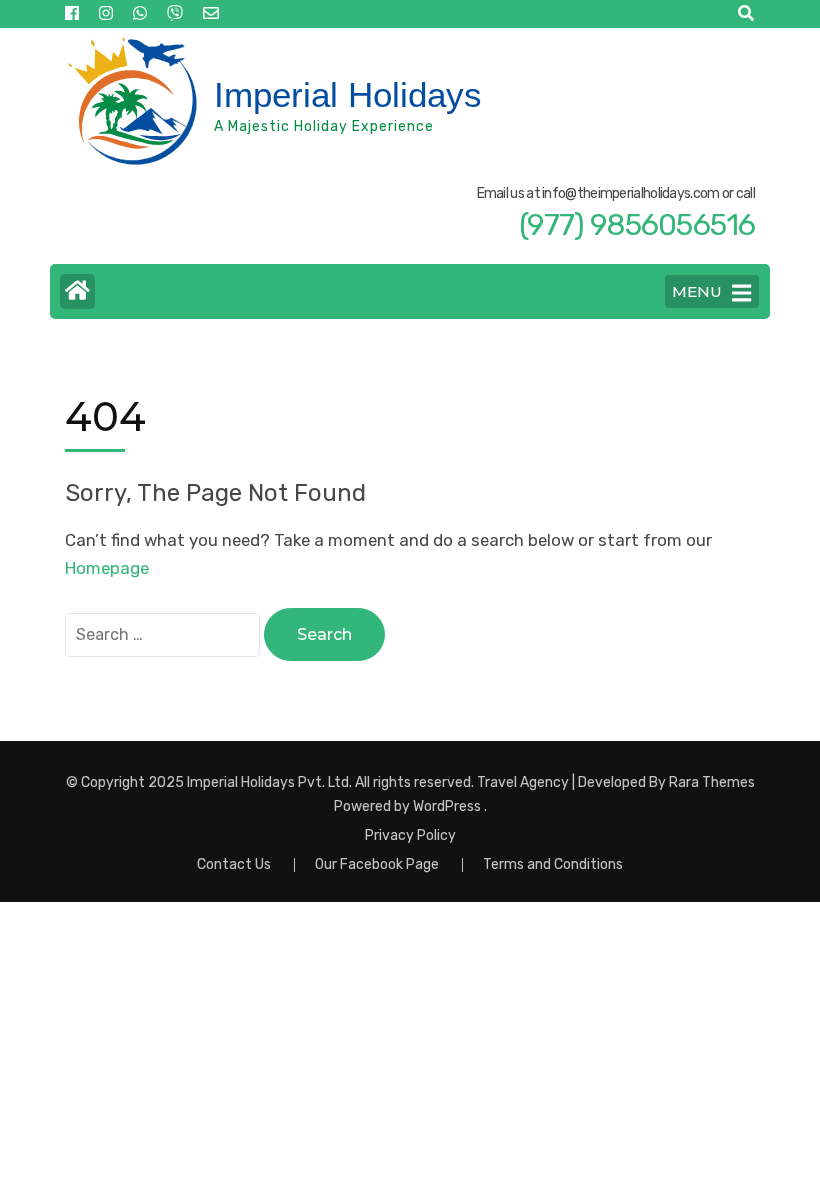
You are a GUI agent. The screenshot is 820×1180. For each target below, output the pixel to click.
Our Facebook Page (377, 864)
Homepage (107, 568)
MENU (697, 291)
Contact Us (234, 864)
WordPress (447, 806)
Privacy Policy (410, 836)
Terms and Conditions (553, 864)
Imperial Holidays (348, 94)
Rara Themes (712, 782)
